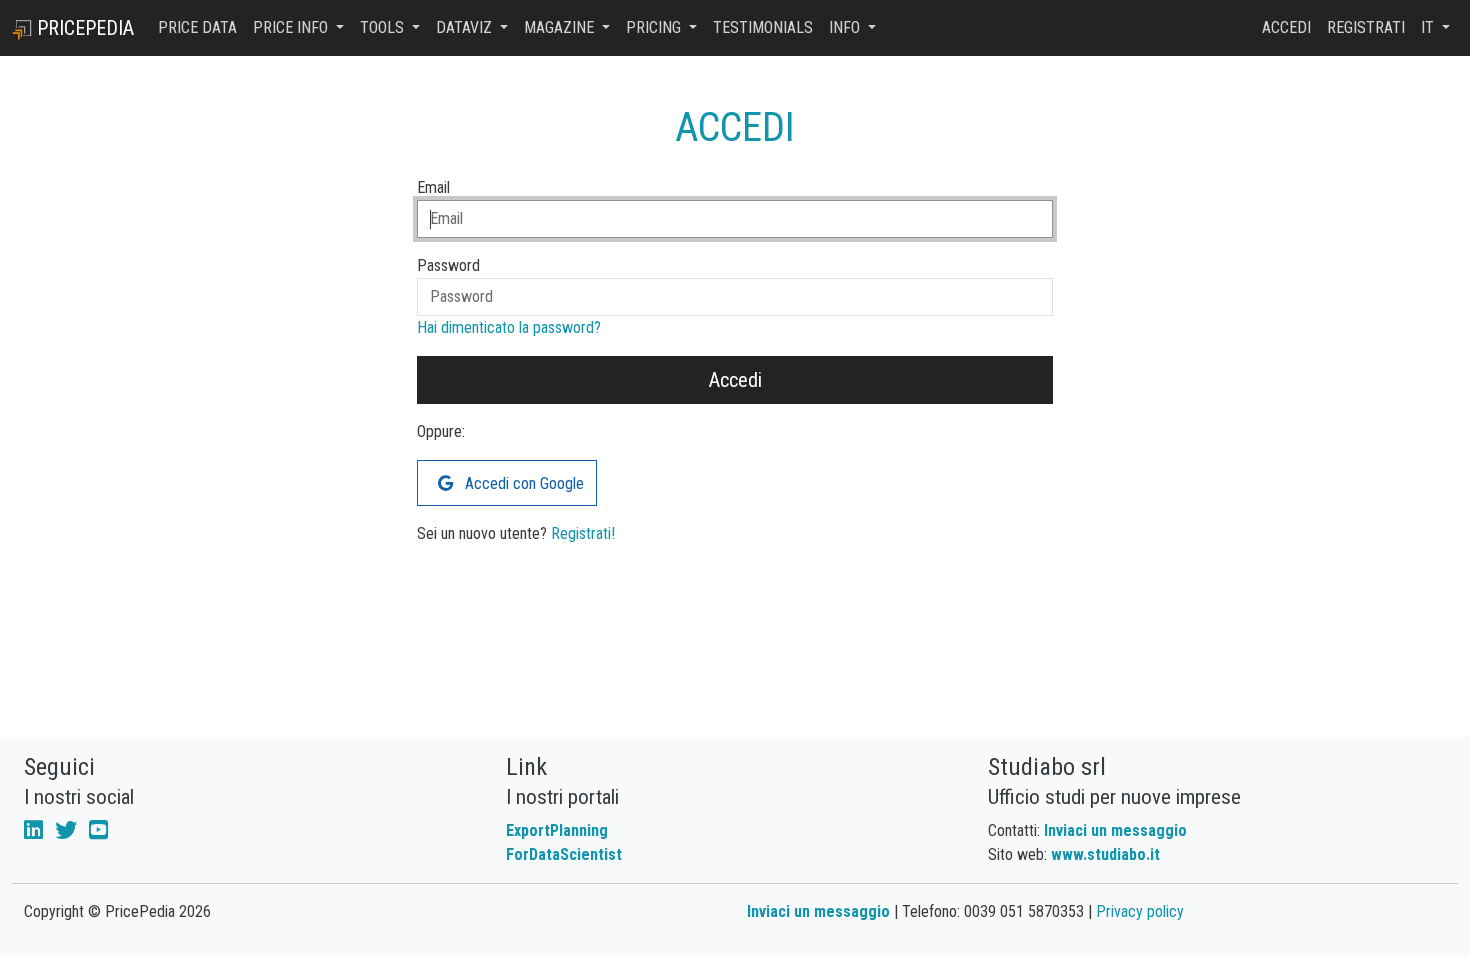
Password (448, 265)
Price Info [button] (292, 27)
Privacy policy (1140, 911)
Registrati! (583, 533)
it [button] (1429, 27)
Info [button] (846, 27)
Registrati (1366, 27)
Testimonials (763, 27)
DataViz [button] (466, 27)
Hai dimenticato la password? (509, 327)
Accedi (1286, 27)
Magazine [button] (561, 27)
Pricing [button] (655, 27)
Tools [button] (384, 27)
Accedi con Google (522, 483)
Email (433, 187)
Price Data (197, 27)
